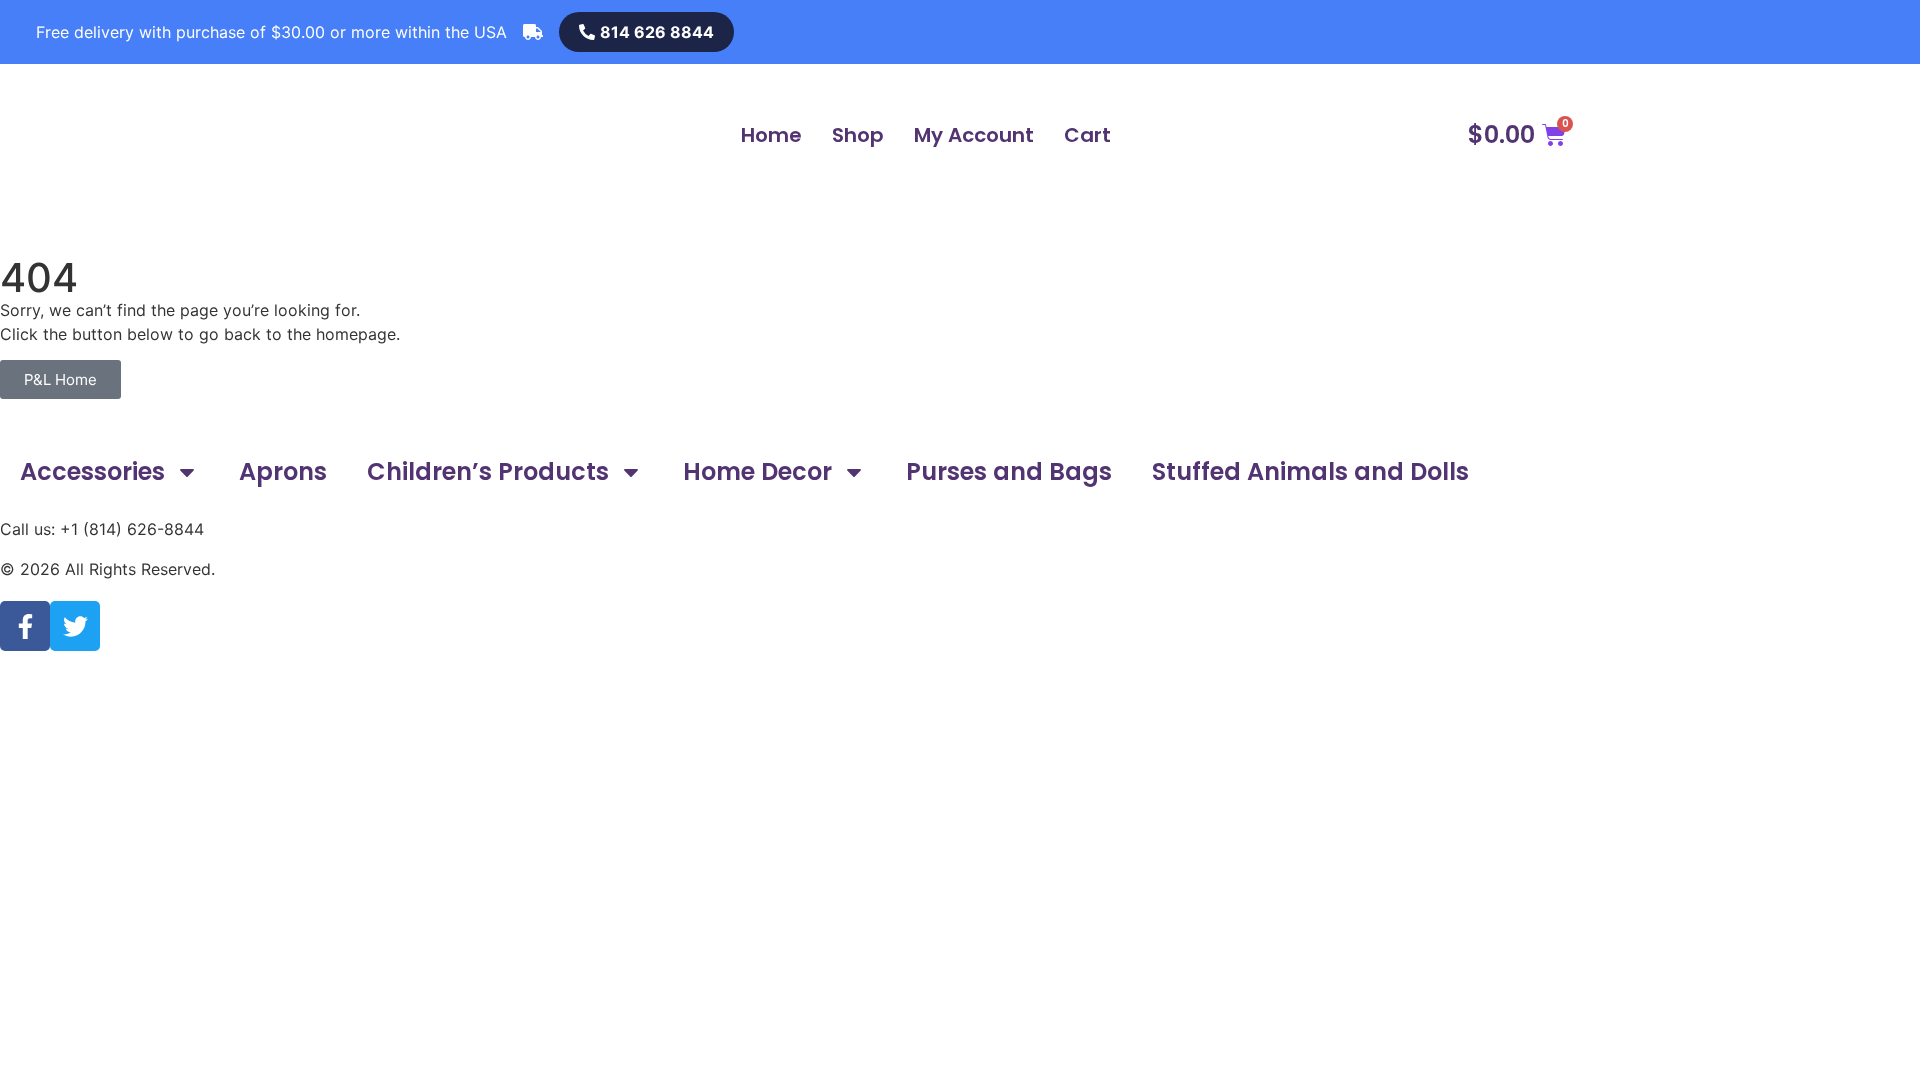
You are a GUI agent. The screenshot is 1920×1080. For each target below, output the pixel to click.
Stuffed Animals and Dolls (1310, 471)
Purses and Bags (1009, 471)
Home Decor (757, 471)
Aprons (283, 471)
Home (771, 135)
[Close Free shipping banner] (45, 32)
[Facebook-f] (25, 626)
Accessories (92, 471)
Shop (858, 135)
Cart (1087, 135)
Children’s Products (488, 471)
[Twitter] (75, 626)
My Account (974, 135)
